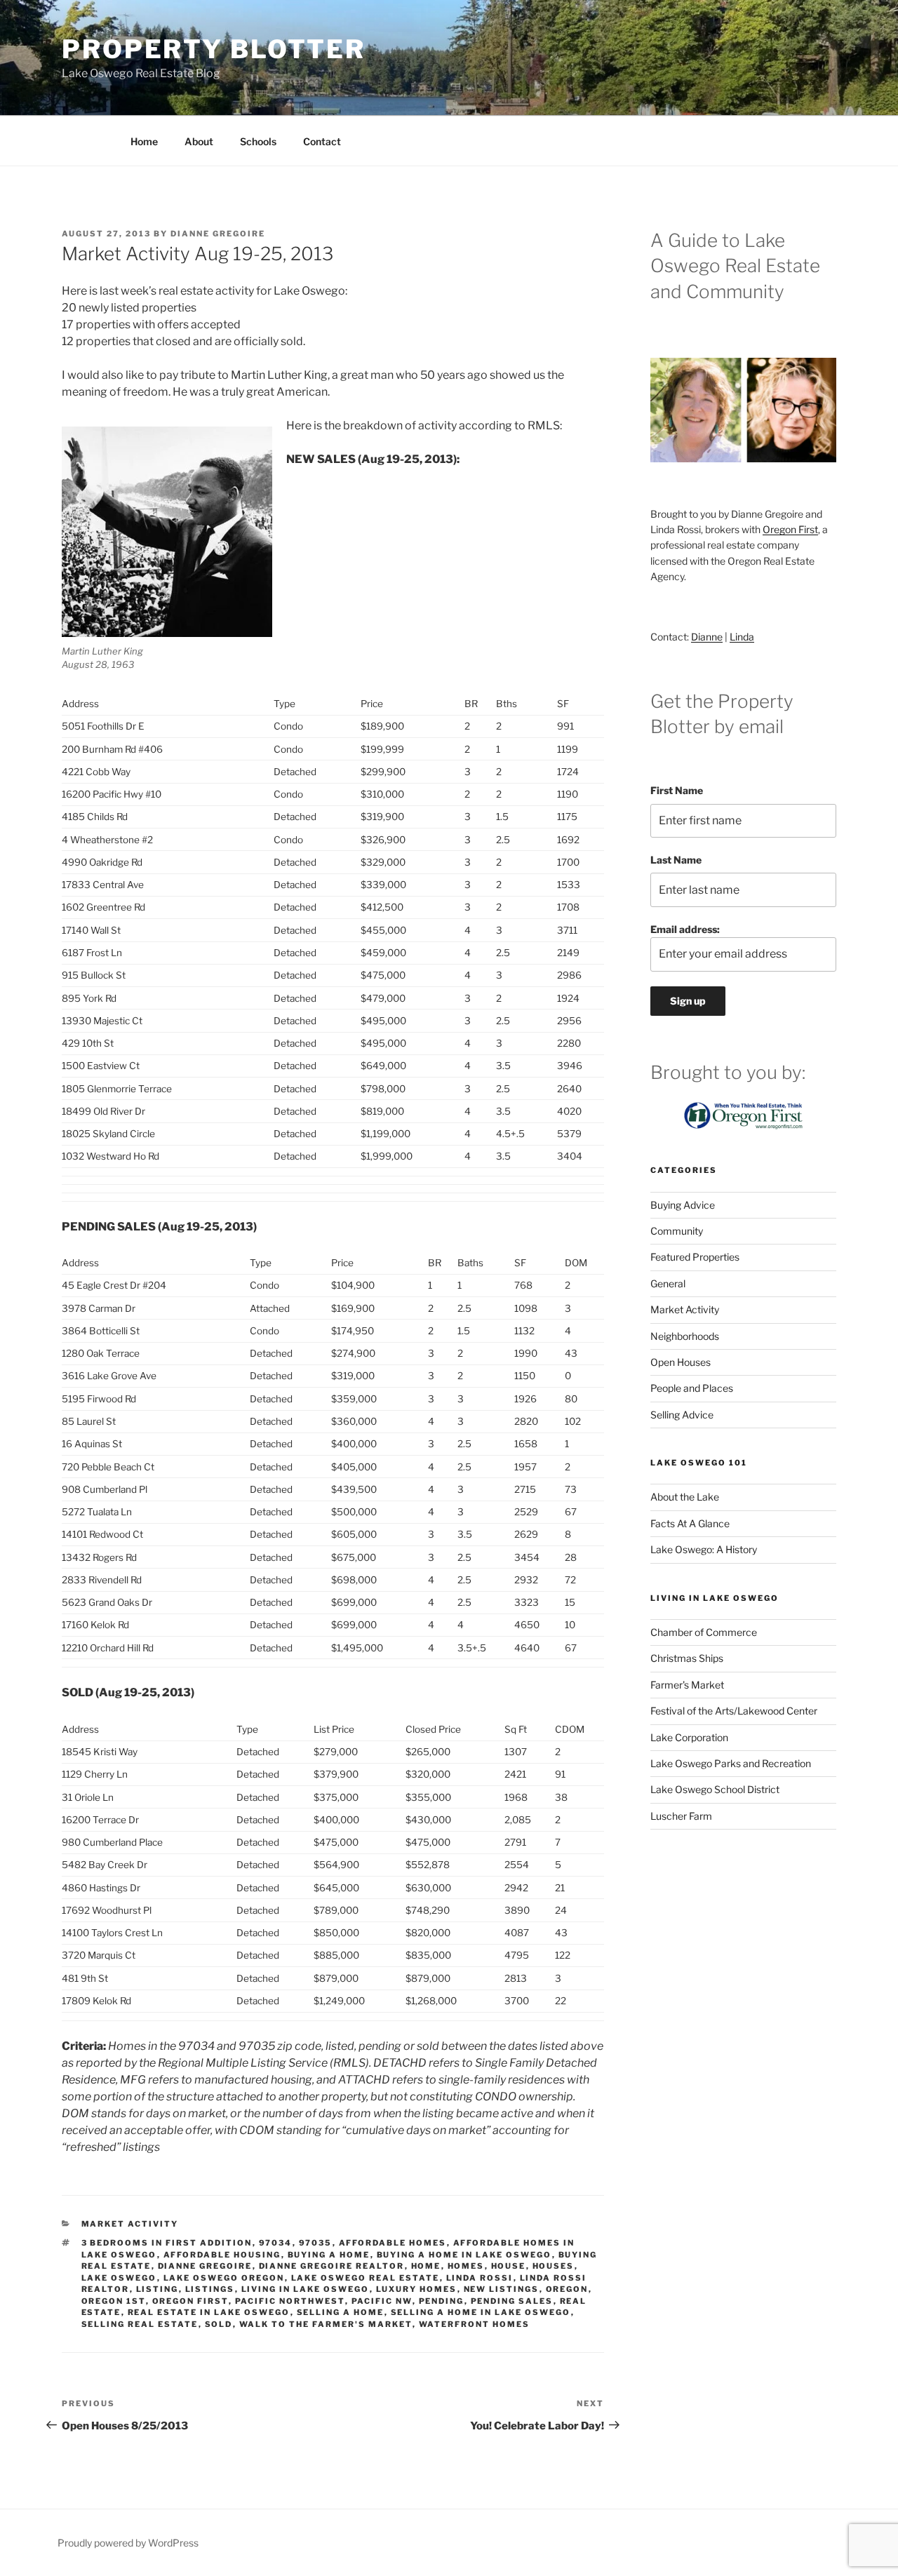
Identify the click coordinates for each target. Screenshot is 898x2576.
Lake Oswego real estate (366, 2278)
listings (210, 2289)
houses (554, 2266)
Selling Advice (682, 1415)
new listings (502, 2289)
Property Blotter (214, 49)
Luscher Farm (681, 1816)
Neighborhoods (685, 1336)
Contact (322, 141)
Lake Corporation (689, 1737)
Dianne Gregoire (218, 234)
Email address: (685, 929)
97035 (316, 2243)
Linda (742, 637)
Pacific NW (382, 2301)
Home (144, 141)
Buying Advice (683, 1205)
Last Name (676, 860)
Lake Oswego (119, 2278)
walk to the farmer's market (326, 2324)
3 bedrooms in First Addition (167, 2243)
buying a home (329, 2255)
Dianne (707, 637)
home (426, 2266)
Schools (258, 141)
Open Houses (681, 1362)
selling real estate (140, 2324)
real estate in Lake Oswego (209, 2312)
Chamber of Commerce (704, 1632)
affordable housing (222, 2255)
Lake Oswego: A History (704, 1549)
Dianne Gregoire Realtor (332, 2266)
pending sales (512, 2301)
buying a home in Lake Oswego (464, 2255)
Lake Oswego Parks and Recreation (731, 1763)
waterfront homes (475, 2324)
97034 (276, 2243)
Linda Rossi (480, 2278)
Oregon (567, 2289)
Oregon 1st (114, 2301)
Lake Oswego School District (715, 1789)
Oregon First (190, 2301)
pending (442, 2301)
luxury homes (417, 2289)
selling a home (341, 2312)
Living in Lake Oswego (306, 2289)
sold (219, 2324)
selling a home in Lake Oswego (481, 2312)
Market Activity (130, 2224)
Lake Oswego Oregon (224, 2278)
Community (677, 1231)
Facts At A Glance (690, 1523)
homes (466, 2266)
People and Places (692, 1388)
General (668, 1283)
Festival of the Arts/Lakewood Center (734, 1711)
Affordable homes (393, 2243)
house (509, 2266)
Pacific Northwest (290, 2301)
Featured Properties (695, 1257)
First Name (677, 790)
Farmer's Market (687, 1685)
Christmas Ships (687, 1658)
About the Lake (685, 1497)
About (199, 141)
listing (158, 2289)
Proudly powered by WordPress (128, 2543)
